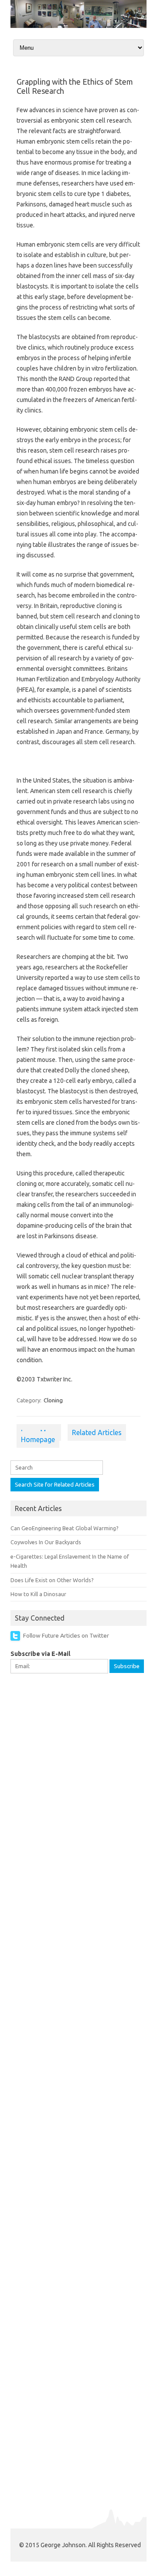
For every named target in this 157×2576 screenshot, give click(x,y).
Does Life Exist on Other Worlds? (52, 1580)
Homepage (38, 1439)
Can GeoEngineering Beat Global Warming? (65, 1528)
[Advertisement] (78, 1764)
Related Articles (97, 1432)
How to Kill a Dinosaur (38, 1594)
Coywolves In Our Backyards (46, 1542)
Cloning (53, 1400)
